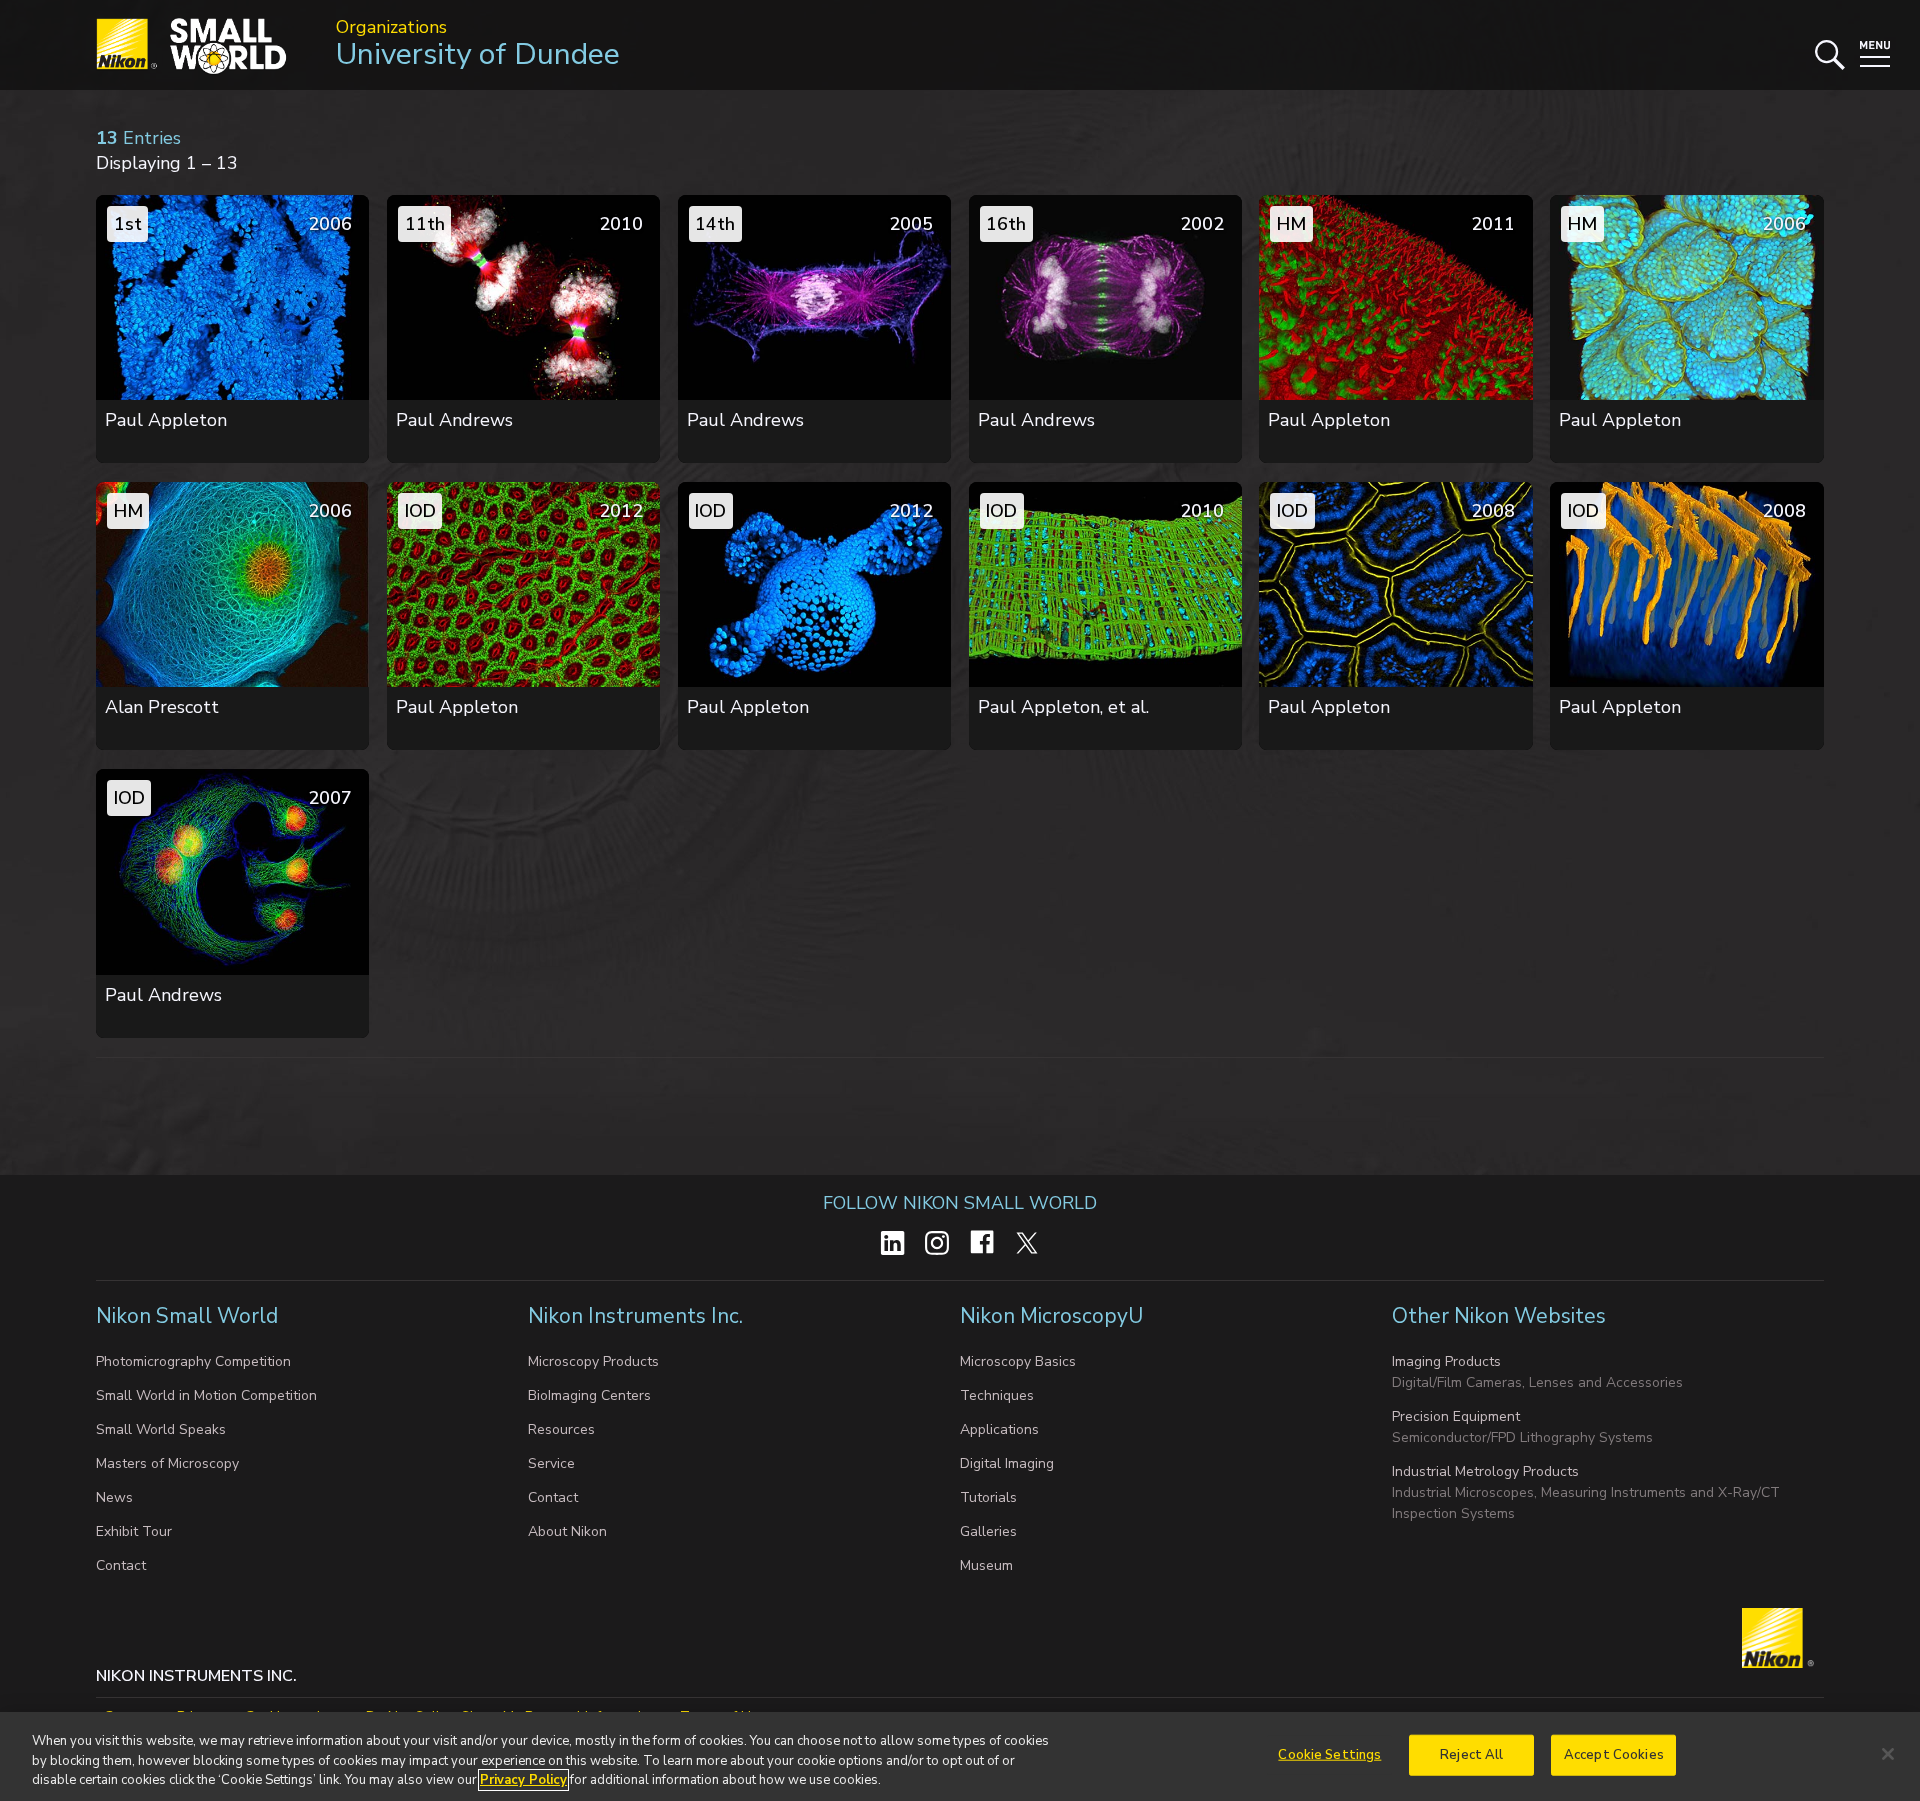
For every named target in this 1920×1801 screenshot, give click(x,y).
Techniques (997, 1395)
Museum (986, 1565)
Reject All (1471, 1754)
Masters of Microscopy (167, 1463)
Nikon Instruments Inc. (638, 1316)
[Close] (1888, 1754)
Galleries (988, 1531)
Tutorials (988, 1497)
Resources (561, 1429)
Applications (999, 1429)
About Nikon (567, 1531)
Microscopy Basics (1018, 1361)
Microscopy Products (593, 1361)
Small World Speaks (161, 1429)
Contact (121, 1565)
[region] (960, 1756)
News (114, 1497)
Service (551, 1463)
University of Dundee (478, 54)
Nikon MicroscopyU (1051, 1316)
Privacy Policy (523, 1780)
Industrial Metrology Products (1485, 1471)
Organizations (391, 27)
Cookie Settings (1329, 1754)
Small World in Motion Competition (206, 1395)
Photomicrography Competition (193, 1361)
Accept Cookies (1614, 1754)
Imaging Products (1446, 1361)
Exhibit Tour (134, 1531)
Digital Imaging (1007, 1463)
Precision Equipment (1456, 1416)
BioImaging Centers (589, 1395)
